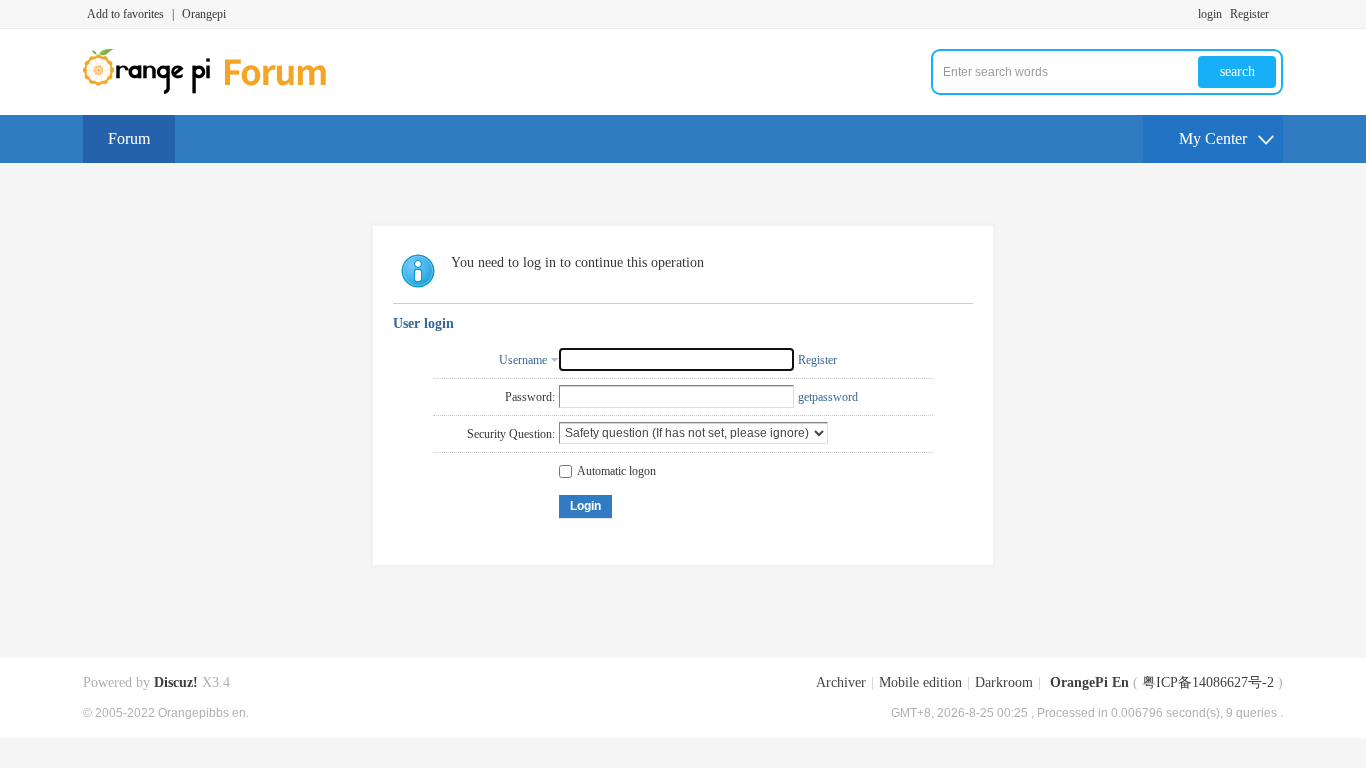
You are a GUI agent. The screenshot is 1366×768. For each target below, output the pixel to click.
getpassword (828, 397)
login (1210, 14)
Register (1249, 14)
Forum (129, 138)
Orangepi (204, 14)
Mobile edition (920, 682)
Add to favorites (125, 14)
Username (523, 360)
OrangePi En (1089, 682)
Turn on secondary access (1278, 14)
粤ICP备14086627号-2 (1208, 682)
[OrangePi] (215, 90)
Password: (530, 397)
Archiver (841, 682)
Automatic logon (616, 471)
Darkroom (1004, 682)
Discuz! (176, 682)
